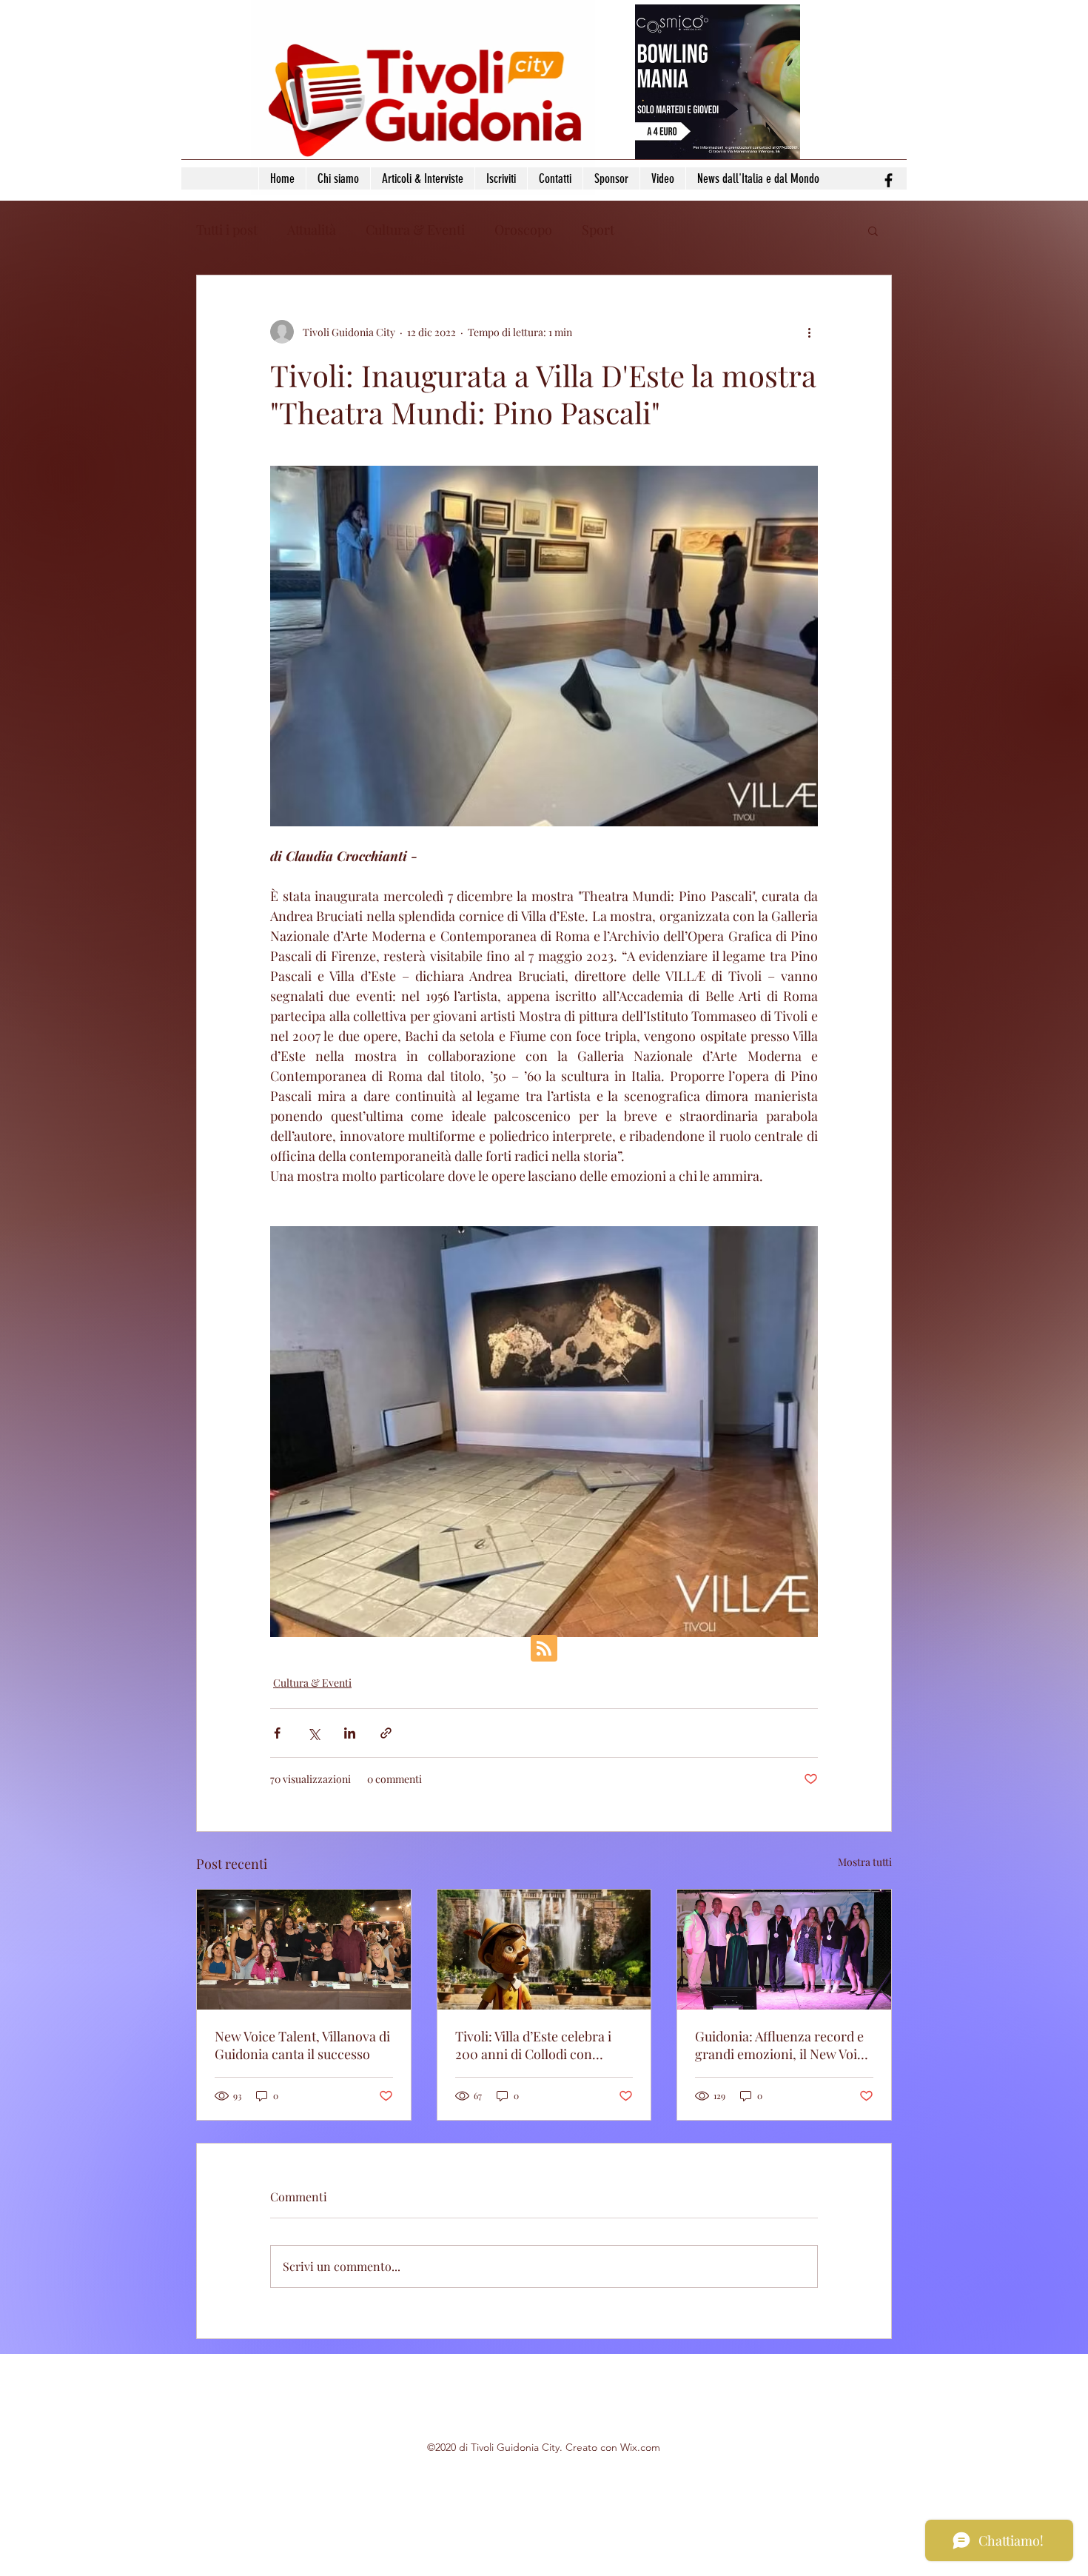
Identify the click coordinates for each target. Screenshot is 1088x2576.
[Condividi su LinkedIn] (350, 1733)
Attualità (312, 230)
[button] (873, 230)
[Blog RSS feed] (544, 1649)
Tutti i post (227, 230)
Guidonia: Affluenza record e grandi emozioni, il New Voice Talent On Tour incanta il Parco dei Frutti (783, 2045)
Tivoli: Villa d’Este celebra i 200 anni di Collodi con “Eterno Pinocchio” (533, 2045)
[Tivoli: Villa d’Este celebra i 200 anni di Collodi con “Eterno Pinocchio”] (544, 1950)
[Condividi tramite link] (386, 1733)
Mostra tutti (865, 1862)
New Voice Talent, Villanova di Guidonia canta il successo (302, 2045)
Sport (598, 230)
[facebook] (889, 180)
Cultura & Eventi (415, 230)
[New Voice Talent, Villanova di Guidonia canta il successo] (304, 1950)
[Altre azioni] (809, 332)
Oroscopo (523, 230)
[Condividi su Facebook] (277, 1733)
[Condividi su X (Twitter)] (313, 1733)
